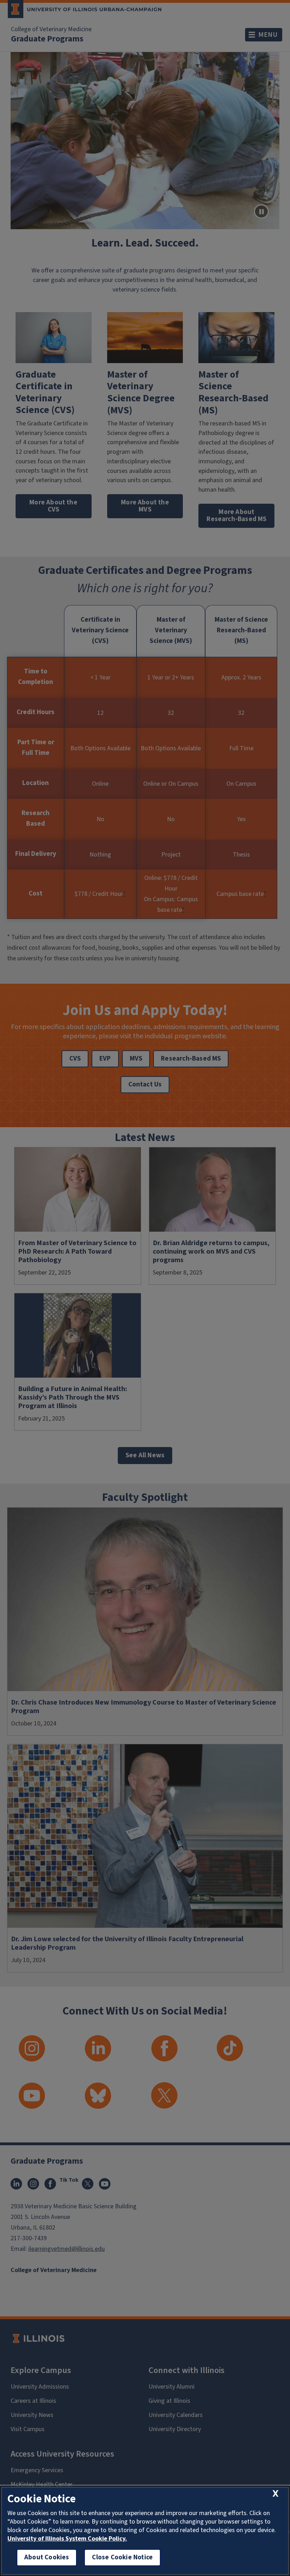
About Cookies (47, 2557)
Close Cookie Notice (122, 2557)
